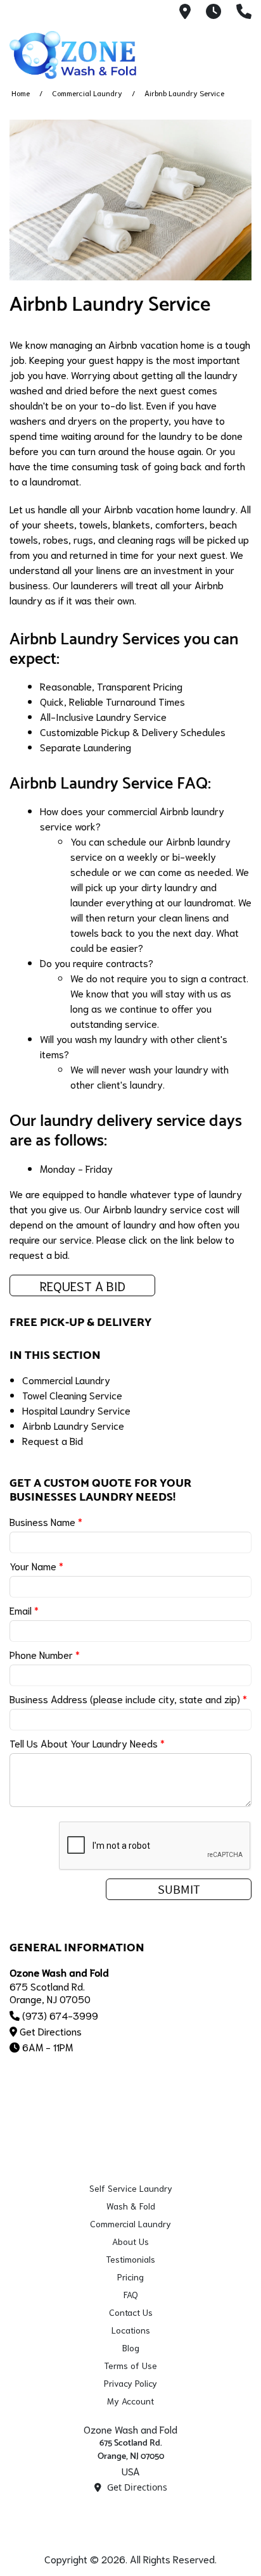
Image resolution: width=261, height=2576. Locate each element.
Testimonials (130, 2259)
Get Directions (51, 2031)
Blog (131, 2348)
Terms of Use (130, 2365)
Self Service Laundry (131, 2188)
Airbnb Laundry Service (73, 1425)
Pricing (130, 2277)
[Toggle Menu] (238, 53)
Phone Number (45, 1654)
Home (21, 93)
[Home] (73, 55)
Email (24, 1610)
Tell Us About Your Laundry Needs (87, 1743)
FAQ (131, 2294)
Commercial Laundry (87, 93)
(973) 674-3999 (60, 2015)
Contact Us (131, 2312)
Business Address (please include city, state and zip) (128, 1698)
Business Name (46, 1521)
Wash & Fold (131, 2206)
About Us (130, 2241)
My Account (130, 2401)
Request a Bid (83, 1285)
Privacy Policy (130, 2383)
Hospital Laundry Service (76, 1410)
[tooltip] (185, 12)
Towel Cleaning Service (72, 1395)
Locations (131, 2330)
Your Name (36, 1566)
